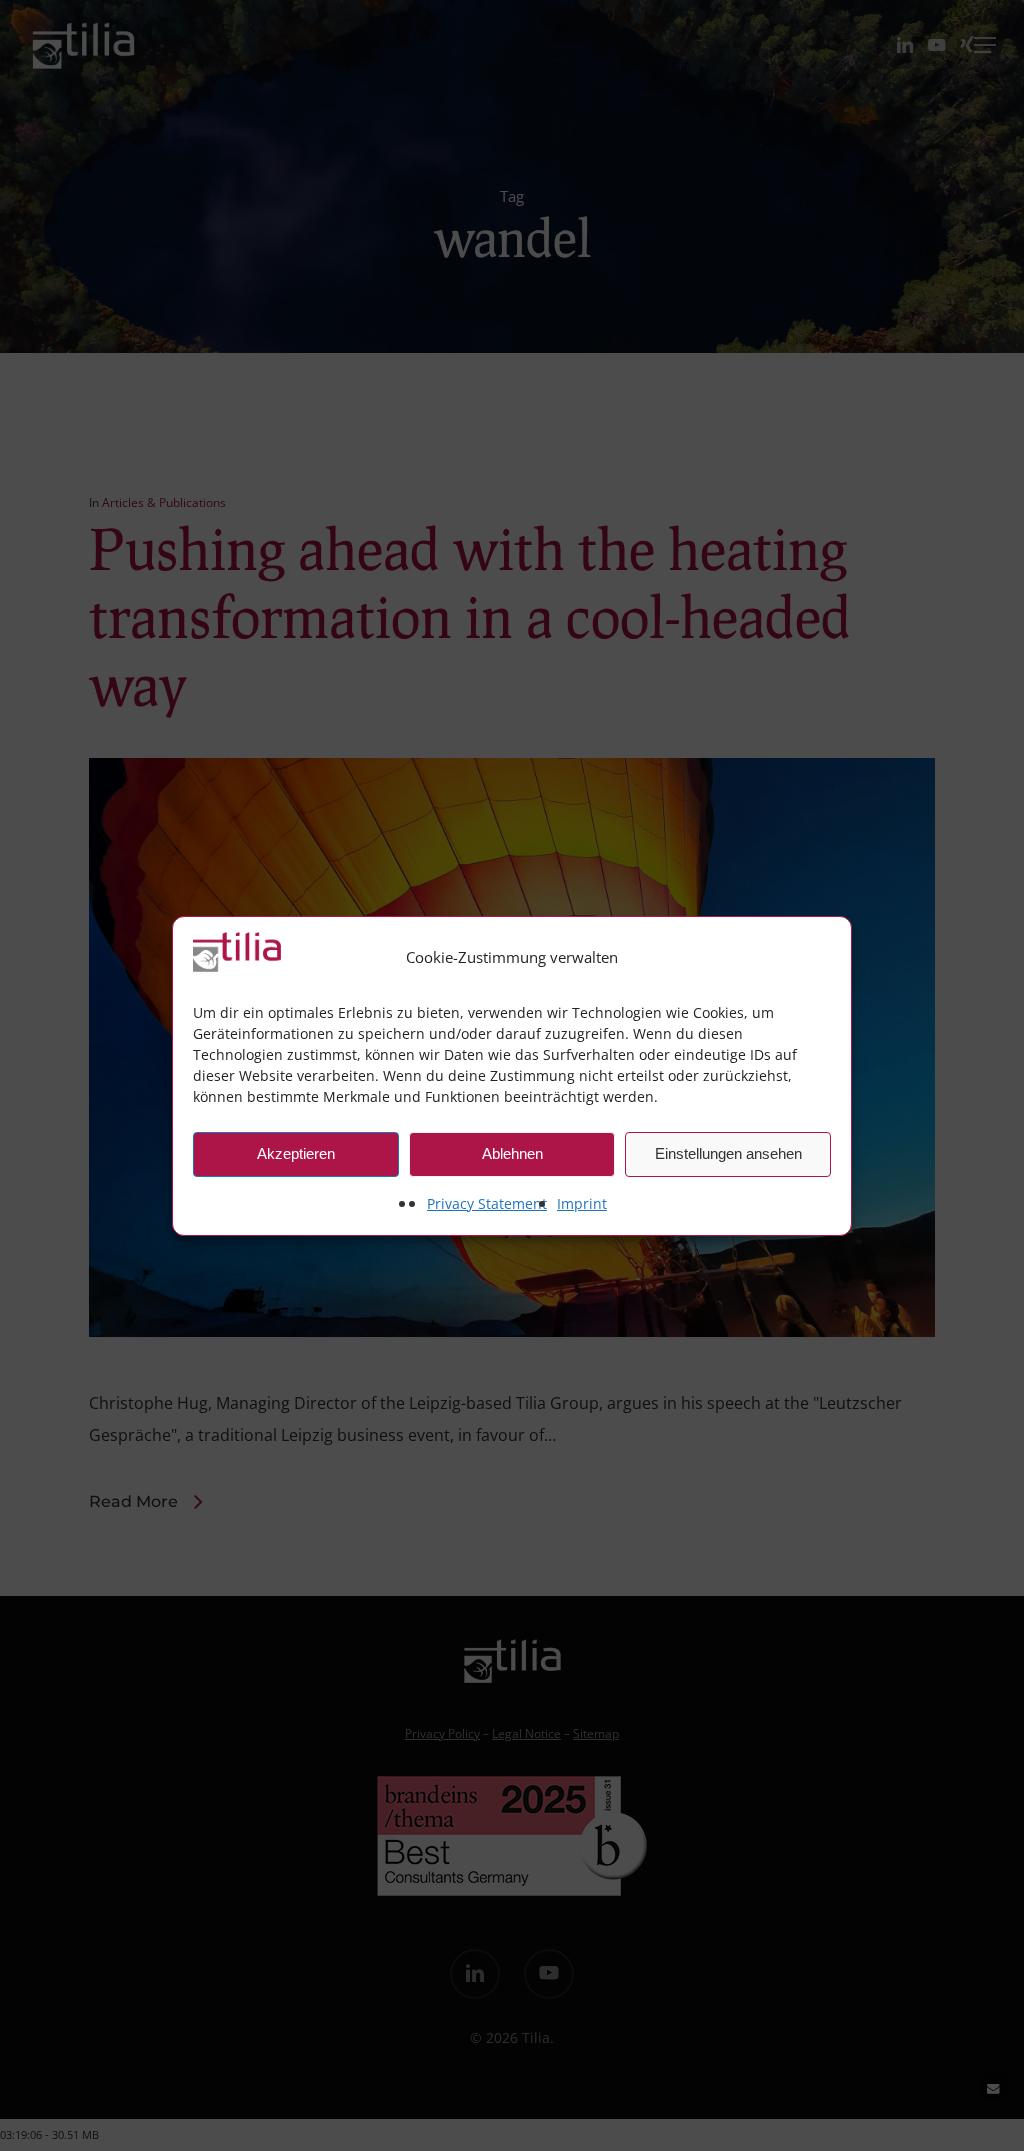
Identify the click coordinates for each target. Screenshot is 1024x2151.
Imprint (582, 1203)
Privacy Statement (487, 1203)
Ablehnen (512, 1153)
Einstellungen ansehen (728, 1153)
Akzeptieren (296, 1153)
